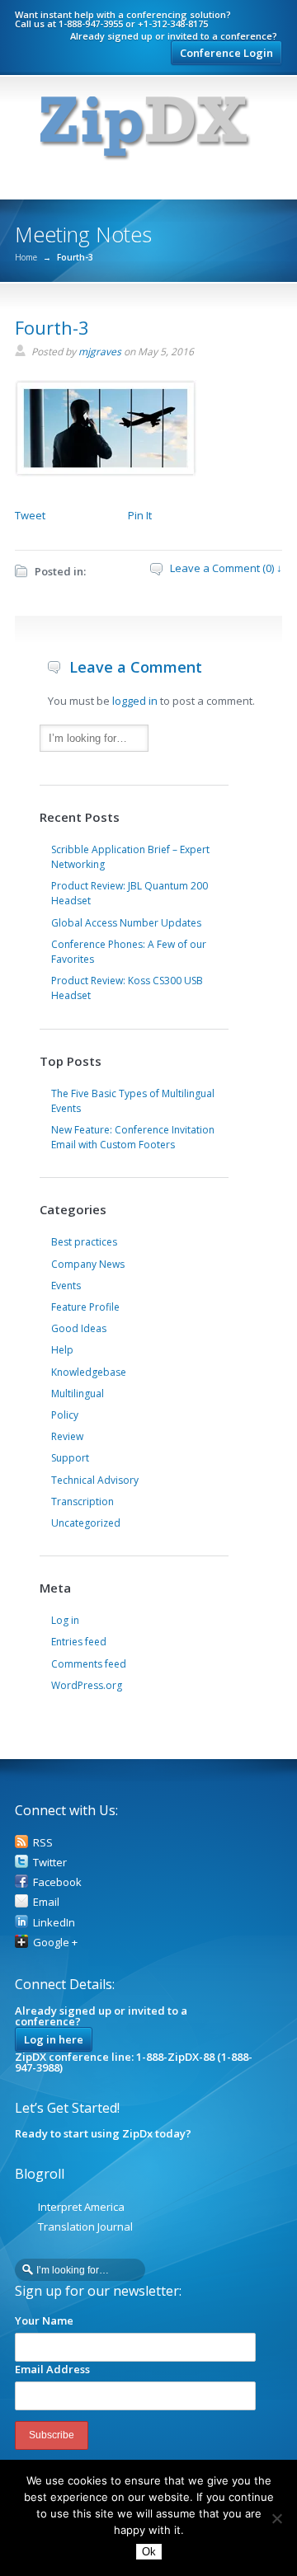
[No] (276, 2518)
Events (66, 1286)
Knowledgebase (89, 1372)
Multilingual (78, 1394)
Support (70, 1458)
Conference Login (226, 53)
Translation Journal (85, 2226)
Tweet (30, 515)
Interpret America (81, 2207)
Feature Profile (85, 1307)
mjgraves (100, 352)
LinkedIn (54, 1922)
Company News (88, 1264)
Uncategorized (86, 1523)
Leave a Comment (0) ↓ (226, 568)
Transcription (82, 1501)
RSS (43, 1842)
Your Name (44, 2320)
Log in (65, 1620)
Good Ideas (79, 1328)
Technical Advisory (95, 1480)
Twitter (50, 1862)
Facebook (57, 1882)
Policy (65, 1415)
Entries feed (79, 1642)
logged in (135, 701)
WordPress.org (87, 1685)
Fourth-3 (52, 327)
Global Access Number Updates (126, 923)
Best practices (84, 1242)
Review (67, 1436)
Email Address (52, 2369)
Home (26, 257)
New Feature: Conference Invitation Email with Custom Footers (133, 1137)
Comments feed (89, 1664)
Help (62, 1350)
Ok (149, 2552)
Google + (55, 1942)
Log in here (54, 2039)
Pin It (140, 515)
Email (46, 1902)
